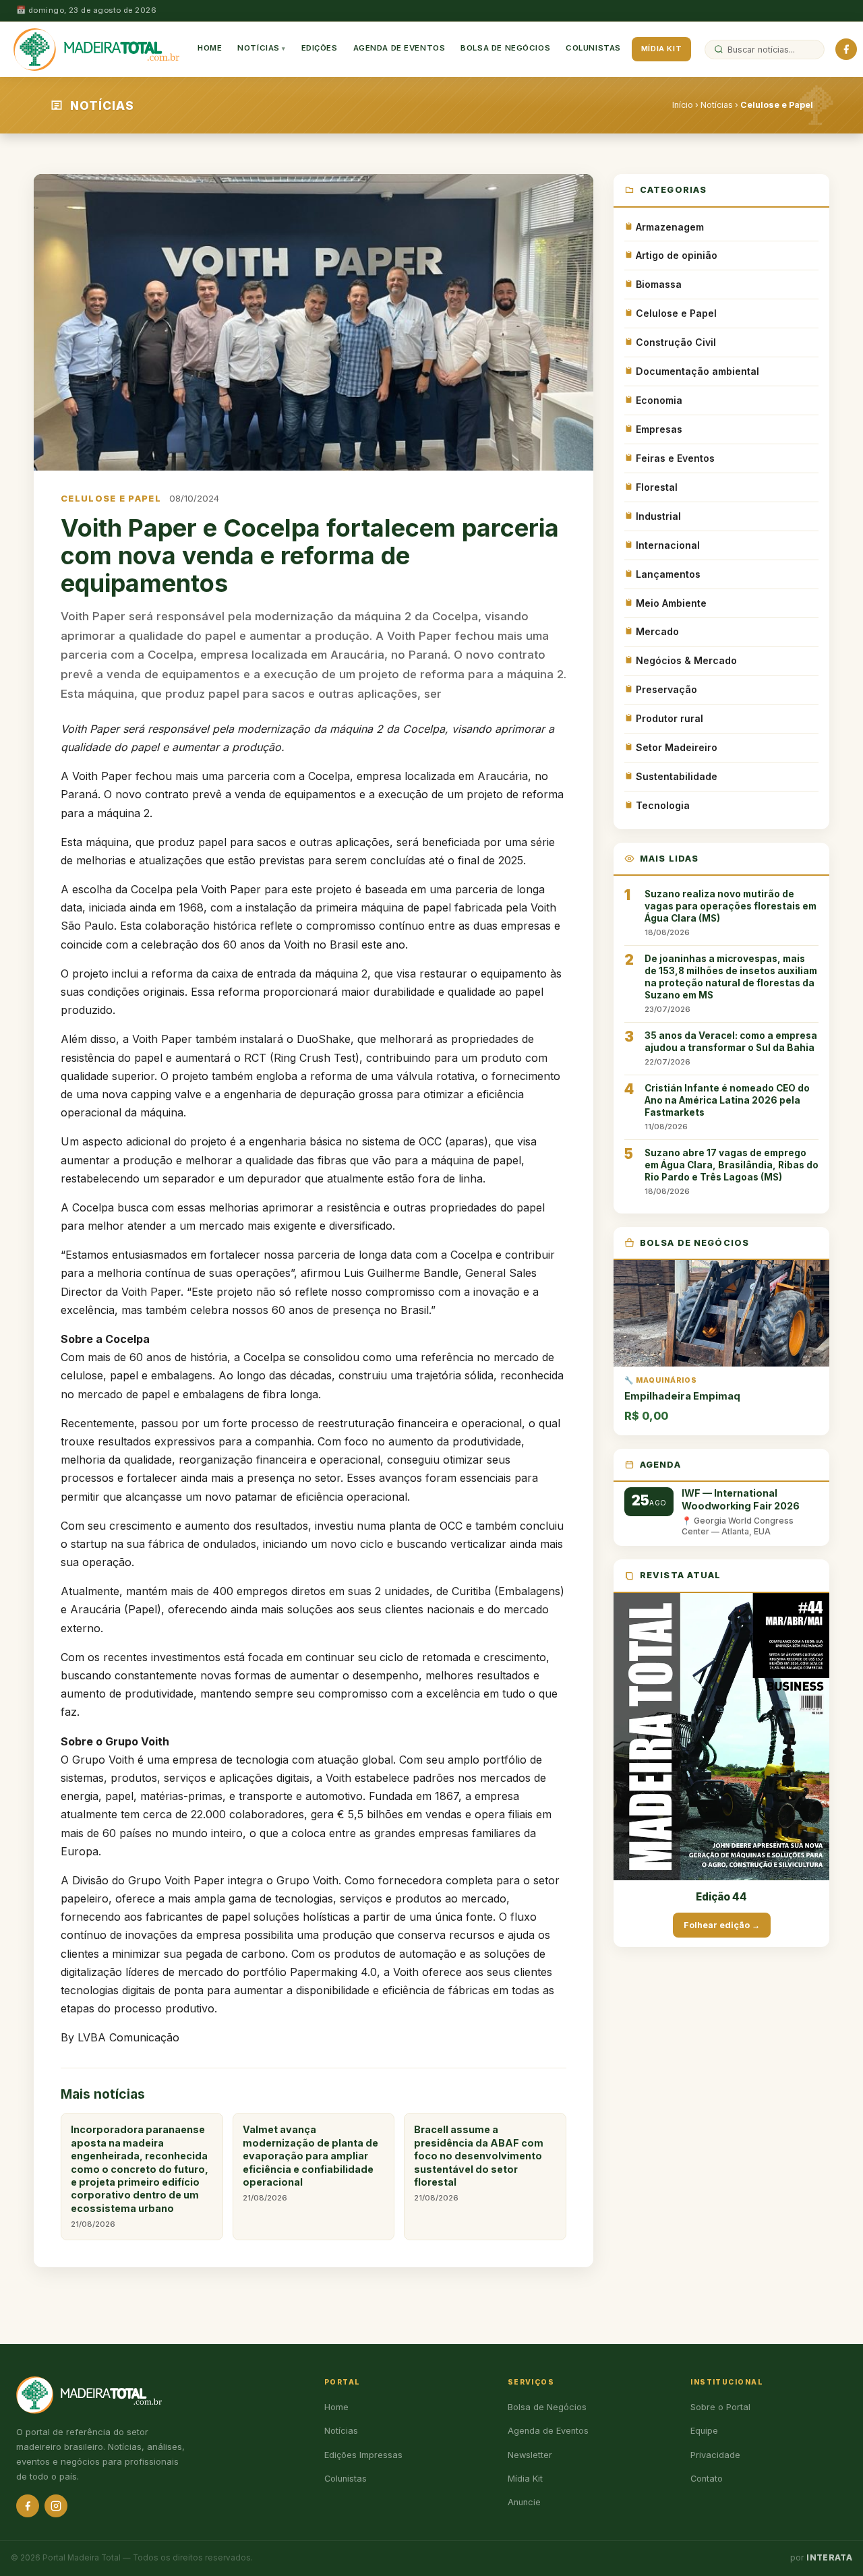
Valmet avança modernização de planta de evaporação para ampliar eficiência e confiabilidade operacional (310, 2163)
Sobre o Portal (720, 2407)
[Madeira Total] (96, 49)
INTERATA (829, 2558)
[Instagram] (56, 2506)
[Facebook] (846, 49)
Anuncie (524, 2502)
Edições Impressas (363, 2455)
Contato (707, 2479)
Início (683, 105)
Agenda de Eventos (399, 49)
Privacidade (715, 2455)
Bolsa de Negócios (505, 49)
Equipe (704, 2431)
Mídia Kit (661, 49)
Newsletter (530, 2455)
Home (210, 49)
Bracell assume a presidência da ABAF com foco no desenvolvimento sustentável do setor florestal (479, 2163)
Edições (320, 49)
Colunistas (593, 49)
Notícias (259, 49)
